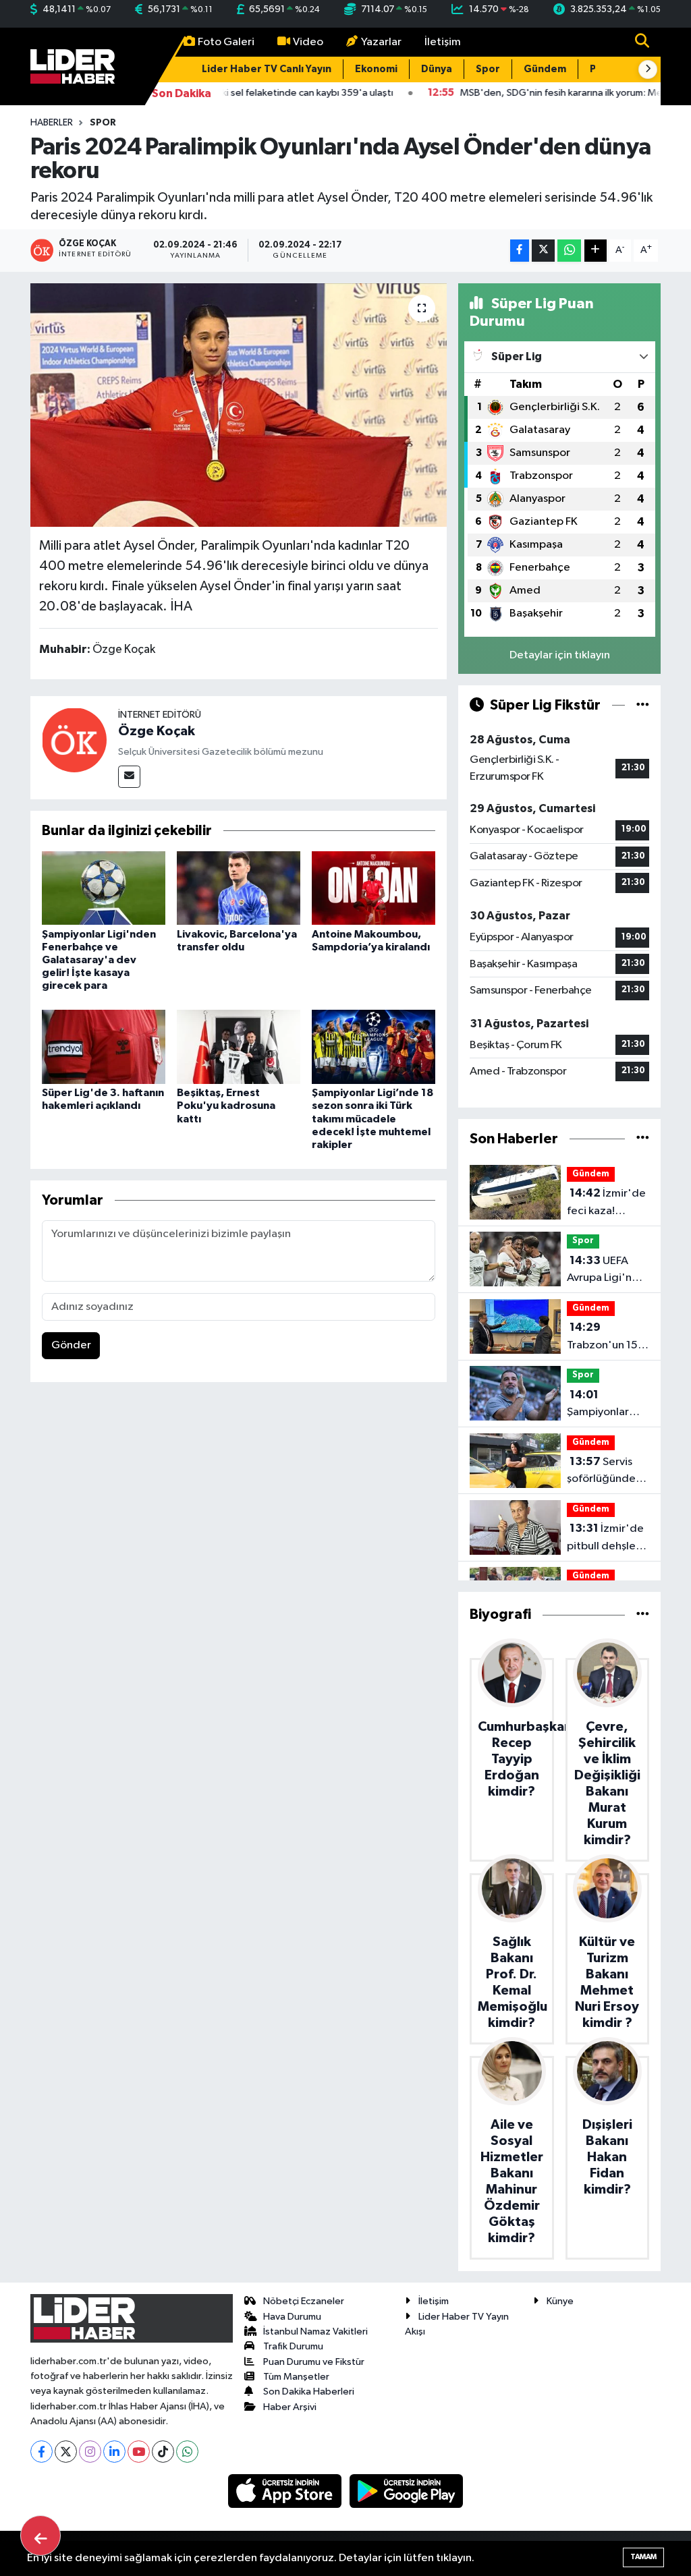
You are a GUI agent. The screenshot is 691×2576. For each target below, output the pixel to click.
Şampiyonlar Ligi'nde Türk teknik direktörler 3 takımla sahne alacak (601, 1405)
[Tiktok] (163, 2452)
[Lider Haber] (73, 66)
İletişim (443, 42)
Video (308, 42)
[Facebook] (42, 2452)
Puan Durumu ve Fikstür (314, 2362)
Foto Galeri (226, 42)
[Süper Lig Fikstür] (643, 705)
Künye (560, 2301)
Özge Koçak (157, 731)
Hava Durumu (292, 2317)
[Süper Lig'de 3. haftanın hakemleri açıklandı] (104, 1047)
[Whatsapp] (187, 2452)
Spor (488, 69)
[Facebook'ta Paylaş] (520, 251)
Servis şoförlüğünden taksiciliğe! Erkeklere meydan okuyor (606, 1472)
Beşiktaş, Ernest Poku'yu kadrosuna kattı (226, 1106)
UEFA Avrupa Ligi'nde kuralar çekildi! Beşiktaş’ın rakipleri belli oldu (606, 1271)
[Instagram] (90, 2452)
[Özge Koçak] (74, 740)
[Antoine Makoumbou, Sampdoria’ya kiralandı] (374, 888)
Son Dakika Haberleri (309, 2392)
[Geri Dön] (40, 2536)
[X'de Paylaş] (543, 251)
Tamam (643, 2557)
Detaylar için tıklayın (560, 655)
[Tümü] (643, 1139)
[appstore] (286, 2491)
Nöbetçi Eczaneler (304, 2301)
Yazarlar (381, 42)
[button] (648, 69)
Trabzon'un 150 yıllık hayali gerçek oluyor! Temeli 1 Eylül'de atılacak (606, 1338)
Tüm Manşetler (296, 2377)
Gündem (545, 69)
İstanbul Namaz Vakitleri (315, 2331)
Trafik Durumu (293, 2346)
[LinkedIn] (114, 2452)
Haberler (52, 123)
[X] (66, 2452)
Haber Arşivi (290, 2407)
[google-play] (407, 2491)
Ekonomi (376, 69)
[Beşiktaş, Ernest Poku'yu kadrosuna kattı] (239, 1047)
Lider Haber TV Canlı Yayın (267, 69)
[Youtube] (139, 2452)
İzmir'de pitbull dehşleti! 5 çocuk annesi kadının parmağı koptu (607, 1539)
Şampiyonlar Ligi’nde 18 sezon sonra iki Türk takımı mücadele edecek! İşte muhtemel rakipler (372, 1119)
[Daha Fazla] (596, 251)
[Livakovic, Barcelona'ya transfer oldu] (239, 888)
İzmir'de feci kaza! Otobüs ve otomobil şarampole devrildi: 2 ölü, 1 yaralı (606, 1203)
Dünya (437, 69)
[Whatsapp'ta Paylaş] (569, 251)
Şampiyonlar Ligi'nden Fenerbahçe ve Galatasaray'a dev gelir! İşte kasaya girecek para (99, 960)
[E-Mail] (129, 777)
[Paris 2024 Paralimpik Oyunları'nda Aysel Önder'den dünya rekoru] (239, 405)
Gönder (71, 1345)
